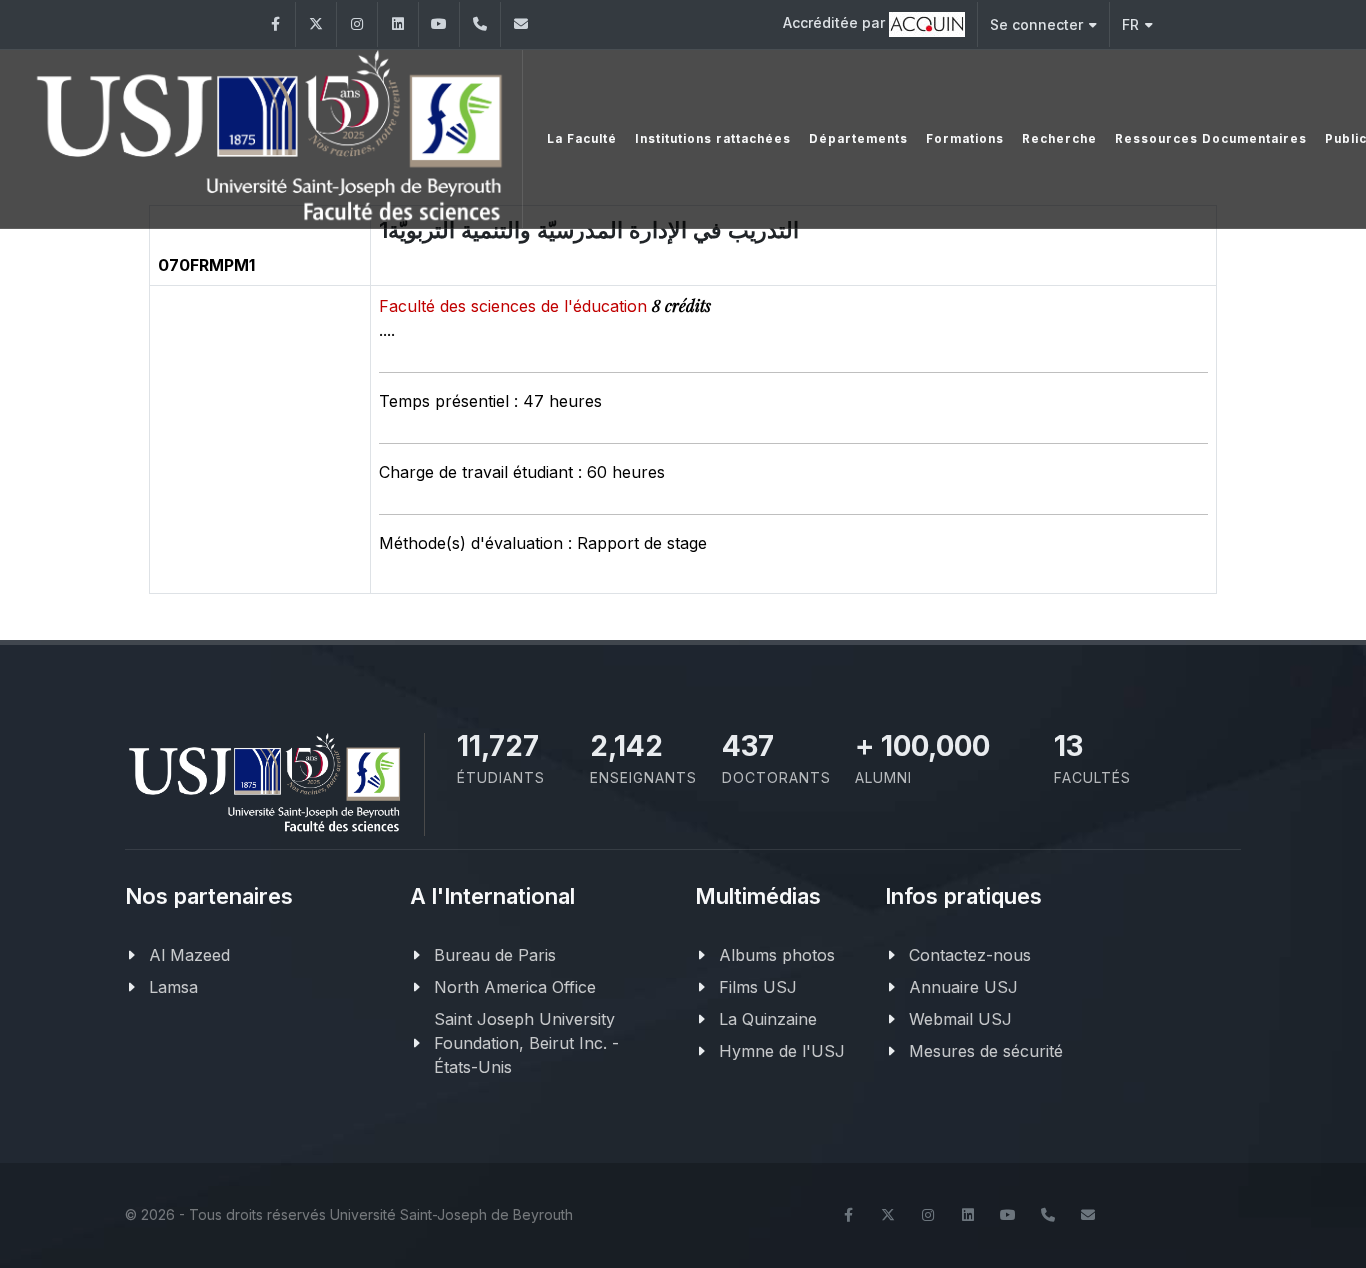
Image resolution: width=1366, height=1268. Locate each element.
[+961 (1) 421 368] (480, 24)
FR (1130, 24)
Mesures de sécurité (986, 1051)
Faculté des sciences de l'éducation (515, 306)
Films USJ (758, 987)
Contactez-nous (970, 955)
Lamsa (173, 987)
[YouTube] (439, 24)
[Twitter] (316, 24)
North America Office (515, 987)
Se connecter (1036, 24)
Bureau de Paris (495, 955)
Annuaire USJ (963, 987)
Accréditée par (836, 22)
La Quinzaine (768, 1019)
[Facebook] (275, 24)
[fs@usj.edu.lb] (521, 24)
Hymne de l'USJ (782, 1051)
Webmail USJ (960, 1019)
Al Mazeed (189, 955)
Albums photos (777, 955)
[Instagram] (357, 24)
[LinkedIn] (398, 24)
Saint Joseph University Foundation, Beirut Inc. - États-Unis (526, 1043)
